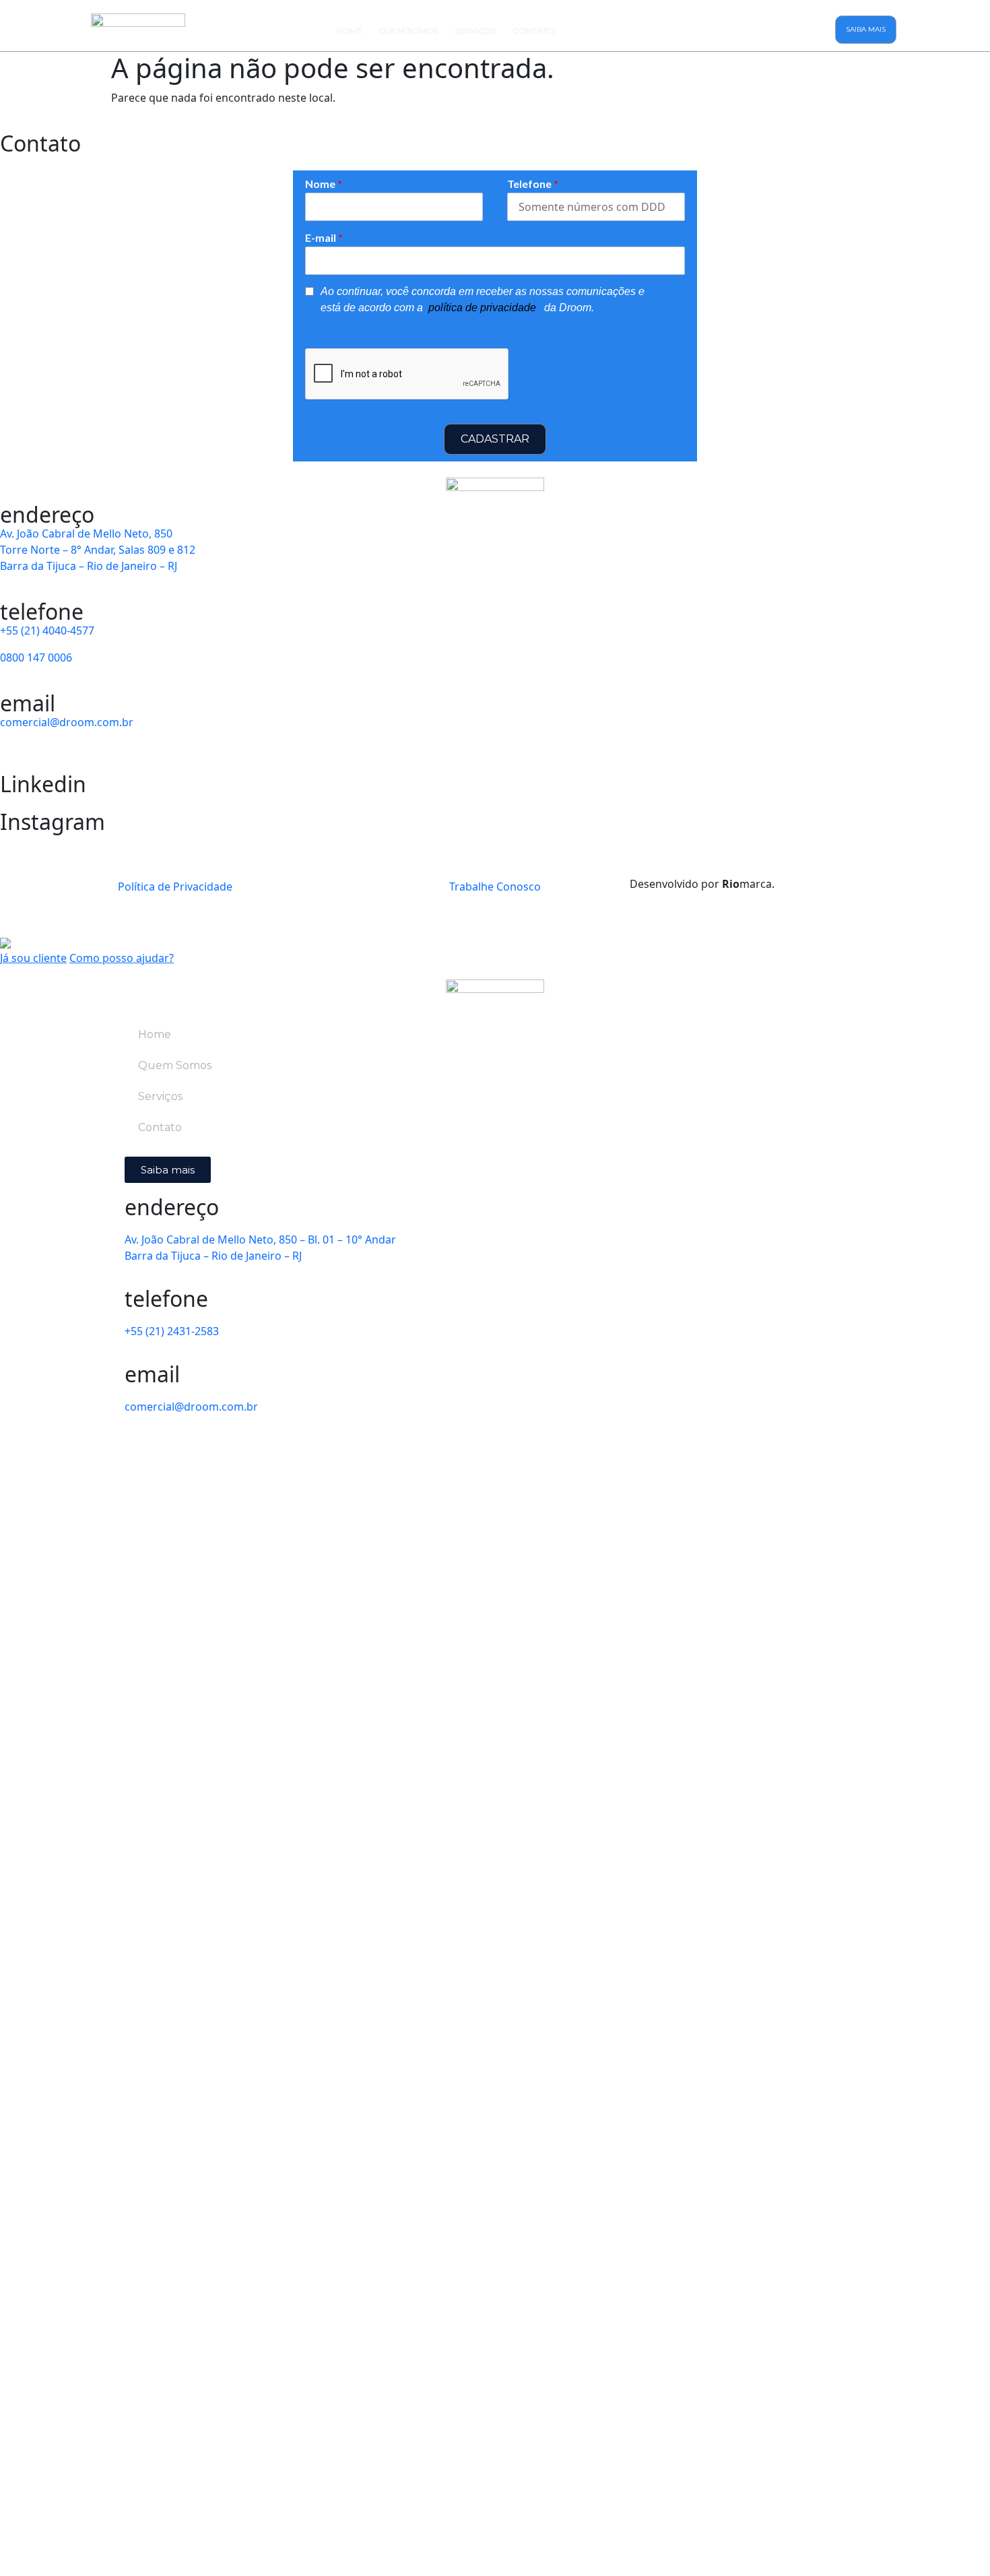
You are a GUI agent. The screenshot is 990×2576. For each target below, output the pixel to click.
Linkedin (43, 784)
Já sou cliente (33, 958)
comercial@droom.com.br (67, 722)
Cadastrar (495, 439)
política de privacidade (484, 308)
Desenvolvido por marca (702, 884)
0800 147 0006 (36, 657)
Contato (534, 31)
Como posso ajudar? (122, 958)
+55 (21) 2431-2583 (172, 1331)
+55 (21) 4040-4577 (47, 631)
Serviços (475, 31)
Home (349, 31)
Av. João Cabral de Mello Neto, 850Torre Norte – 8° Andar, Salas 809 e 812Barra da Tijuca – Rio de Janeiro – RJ (98, 550)
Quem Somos (408, 31)
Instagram (53, 822)
